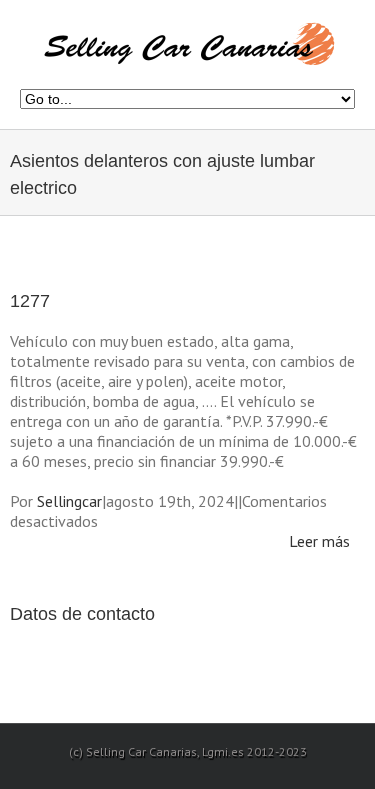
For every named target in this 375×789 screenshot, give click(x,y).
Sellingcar (69, 501)
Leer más (319, 541)
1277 (30, 301)
